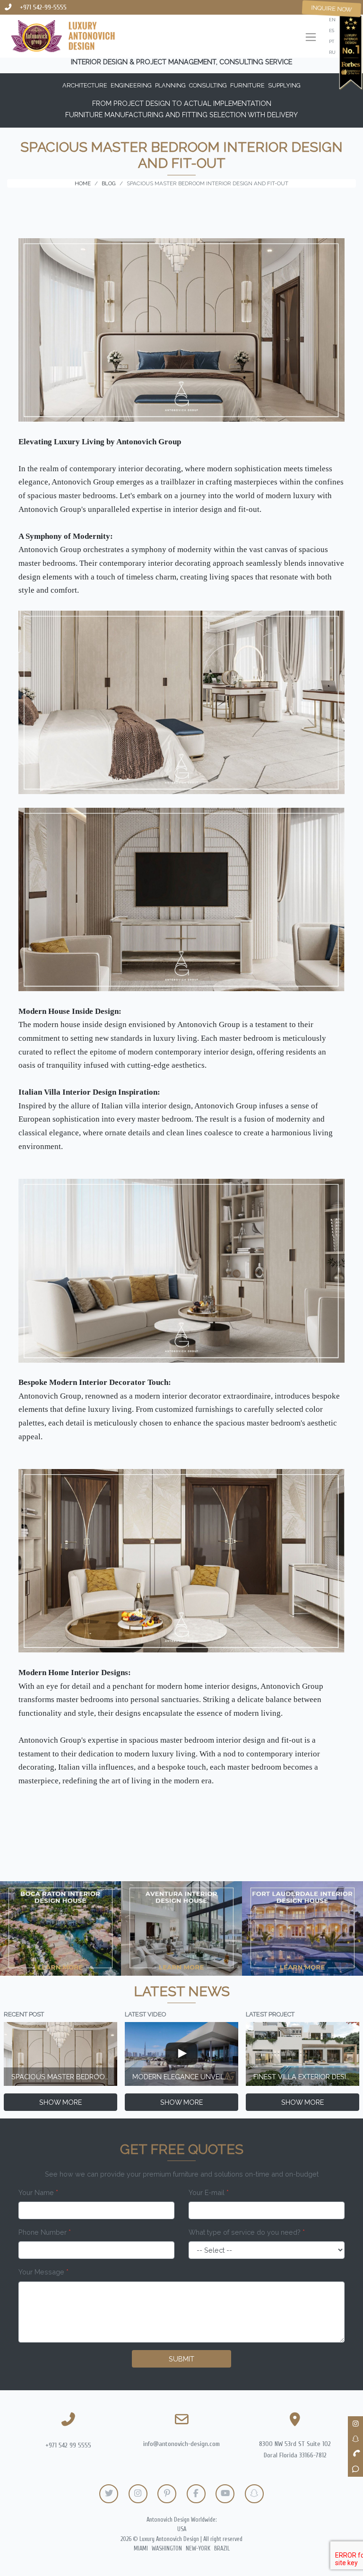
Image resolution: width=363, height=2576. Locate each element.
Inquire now (332, 9)
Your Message (43, 2272)
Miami (141, 2549)
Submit (181, 2359)
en (332, 20)
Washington (167, 2549)
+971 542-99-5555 (43, 7)
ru (332, 52)
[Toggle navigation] (311, 38)
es (332, 30)
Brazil (222, 2549)
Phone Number (45, 2232)
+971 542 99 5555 (68, 2445)
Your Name (38, 2192)
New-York (198, 2549)
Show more (60, 2102)
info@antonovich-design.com (181, 2444)
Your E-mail (209, 2192)
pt (332, 41)
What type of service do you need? (247, 2232)
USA (182, 2529)
